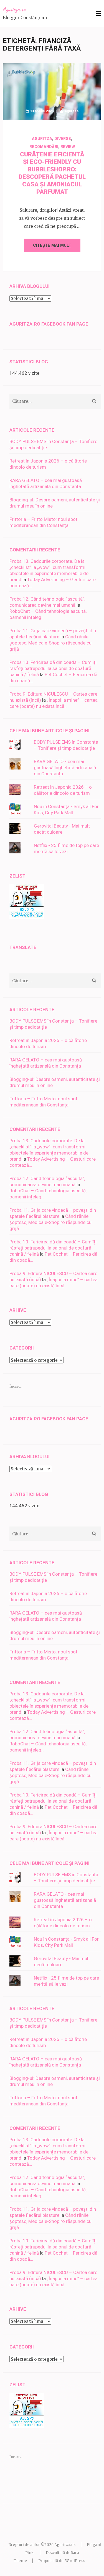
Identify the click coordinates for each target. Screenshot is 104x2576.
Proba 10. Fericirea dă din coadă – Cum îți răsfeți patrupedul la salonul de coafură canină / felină (53, 668)
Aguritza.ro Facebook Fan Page (49, 324)
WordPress (75, 2561)
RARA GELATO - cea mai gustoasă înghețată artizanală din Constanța (65, 768)
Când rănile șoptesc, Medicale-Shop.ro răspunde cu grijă (50, 643)
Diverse (63, 139)
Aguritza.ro (14, 9)
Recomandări (44, 147)
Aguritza (71, 111)
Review (68, 147)
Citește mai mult (52, 245)
